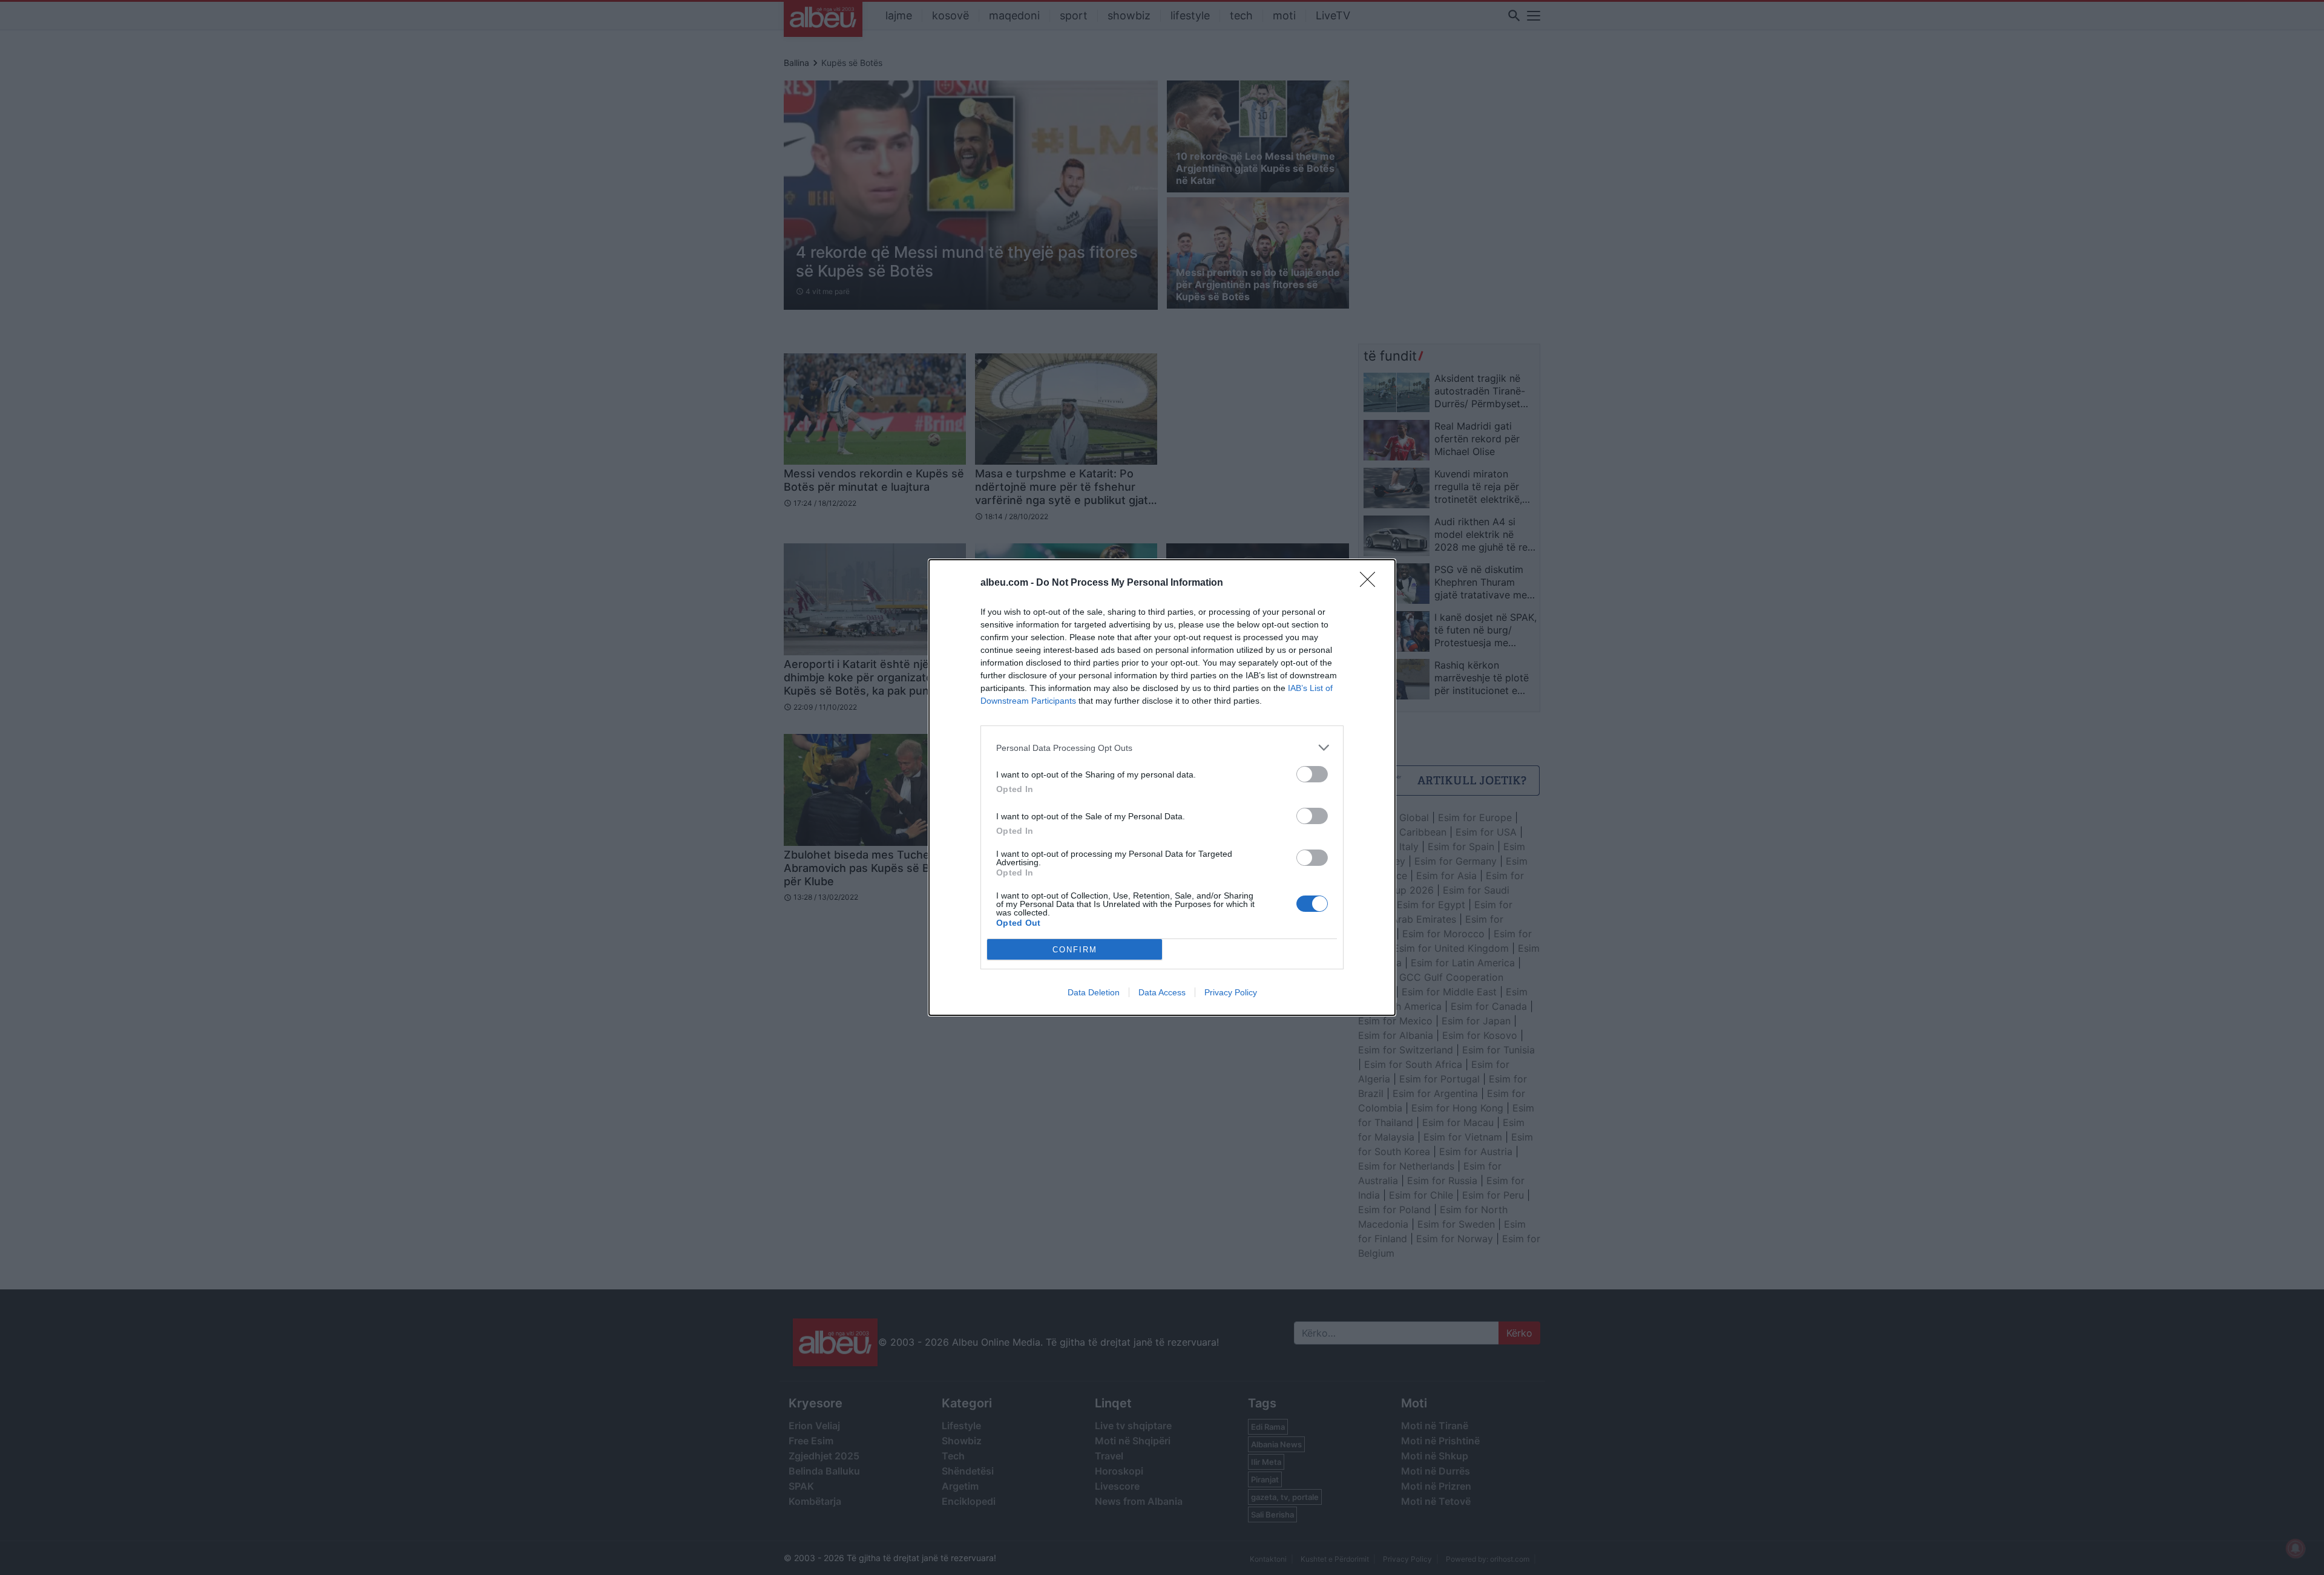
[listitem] (1162, 748)
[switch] (1312, 774)
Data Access (1162, 992)
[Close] (1371, 583)
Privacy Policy (1231, 992)
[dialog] (1162, 787)
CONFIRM (1075, 950)
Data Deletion (1094, 992)
